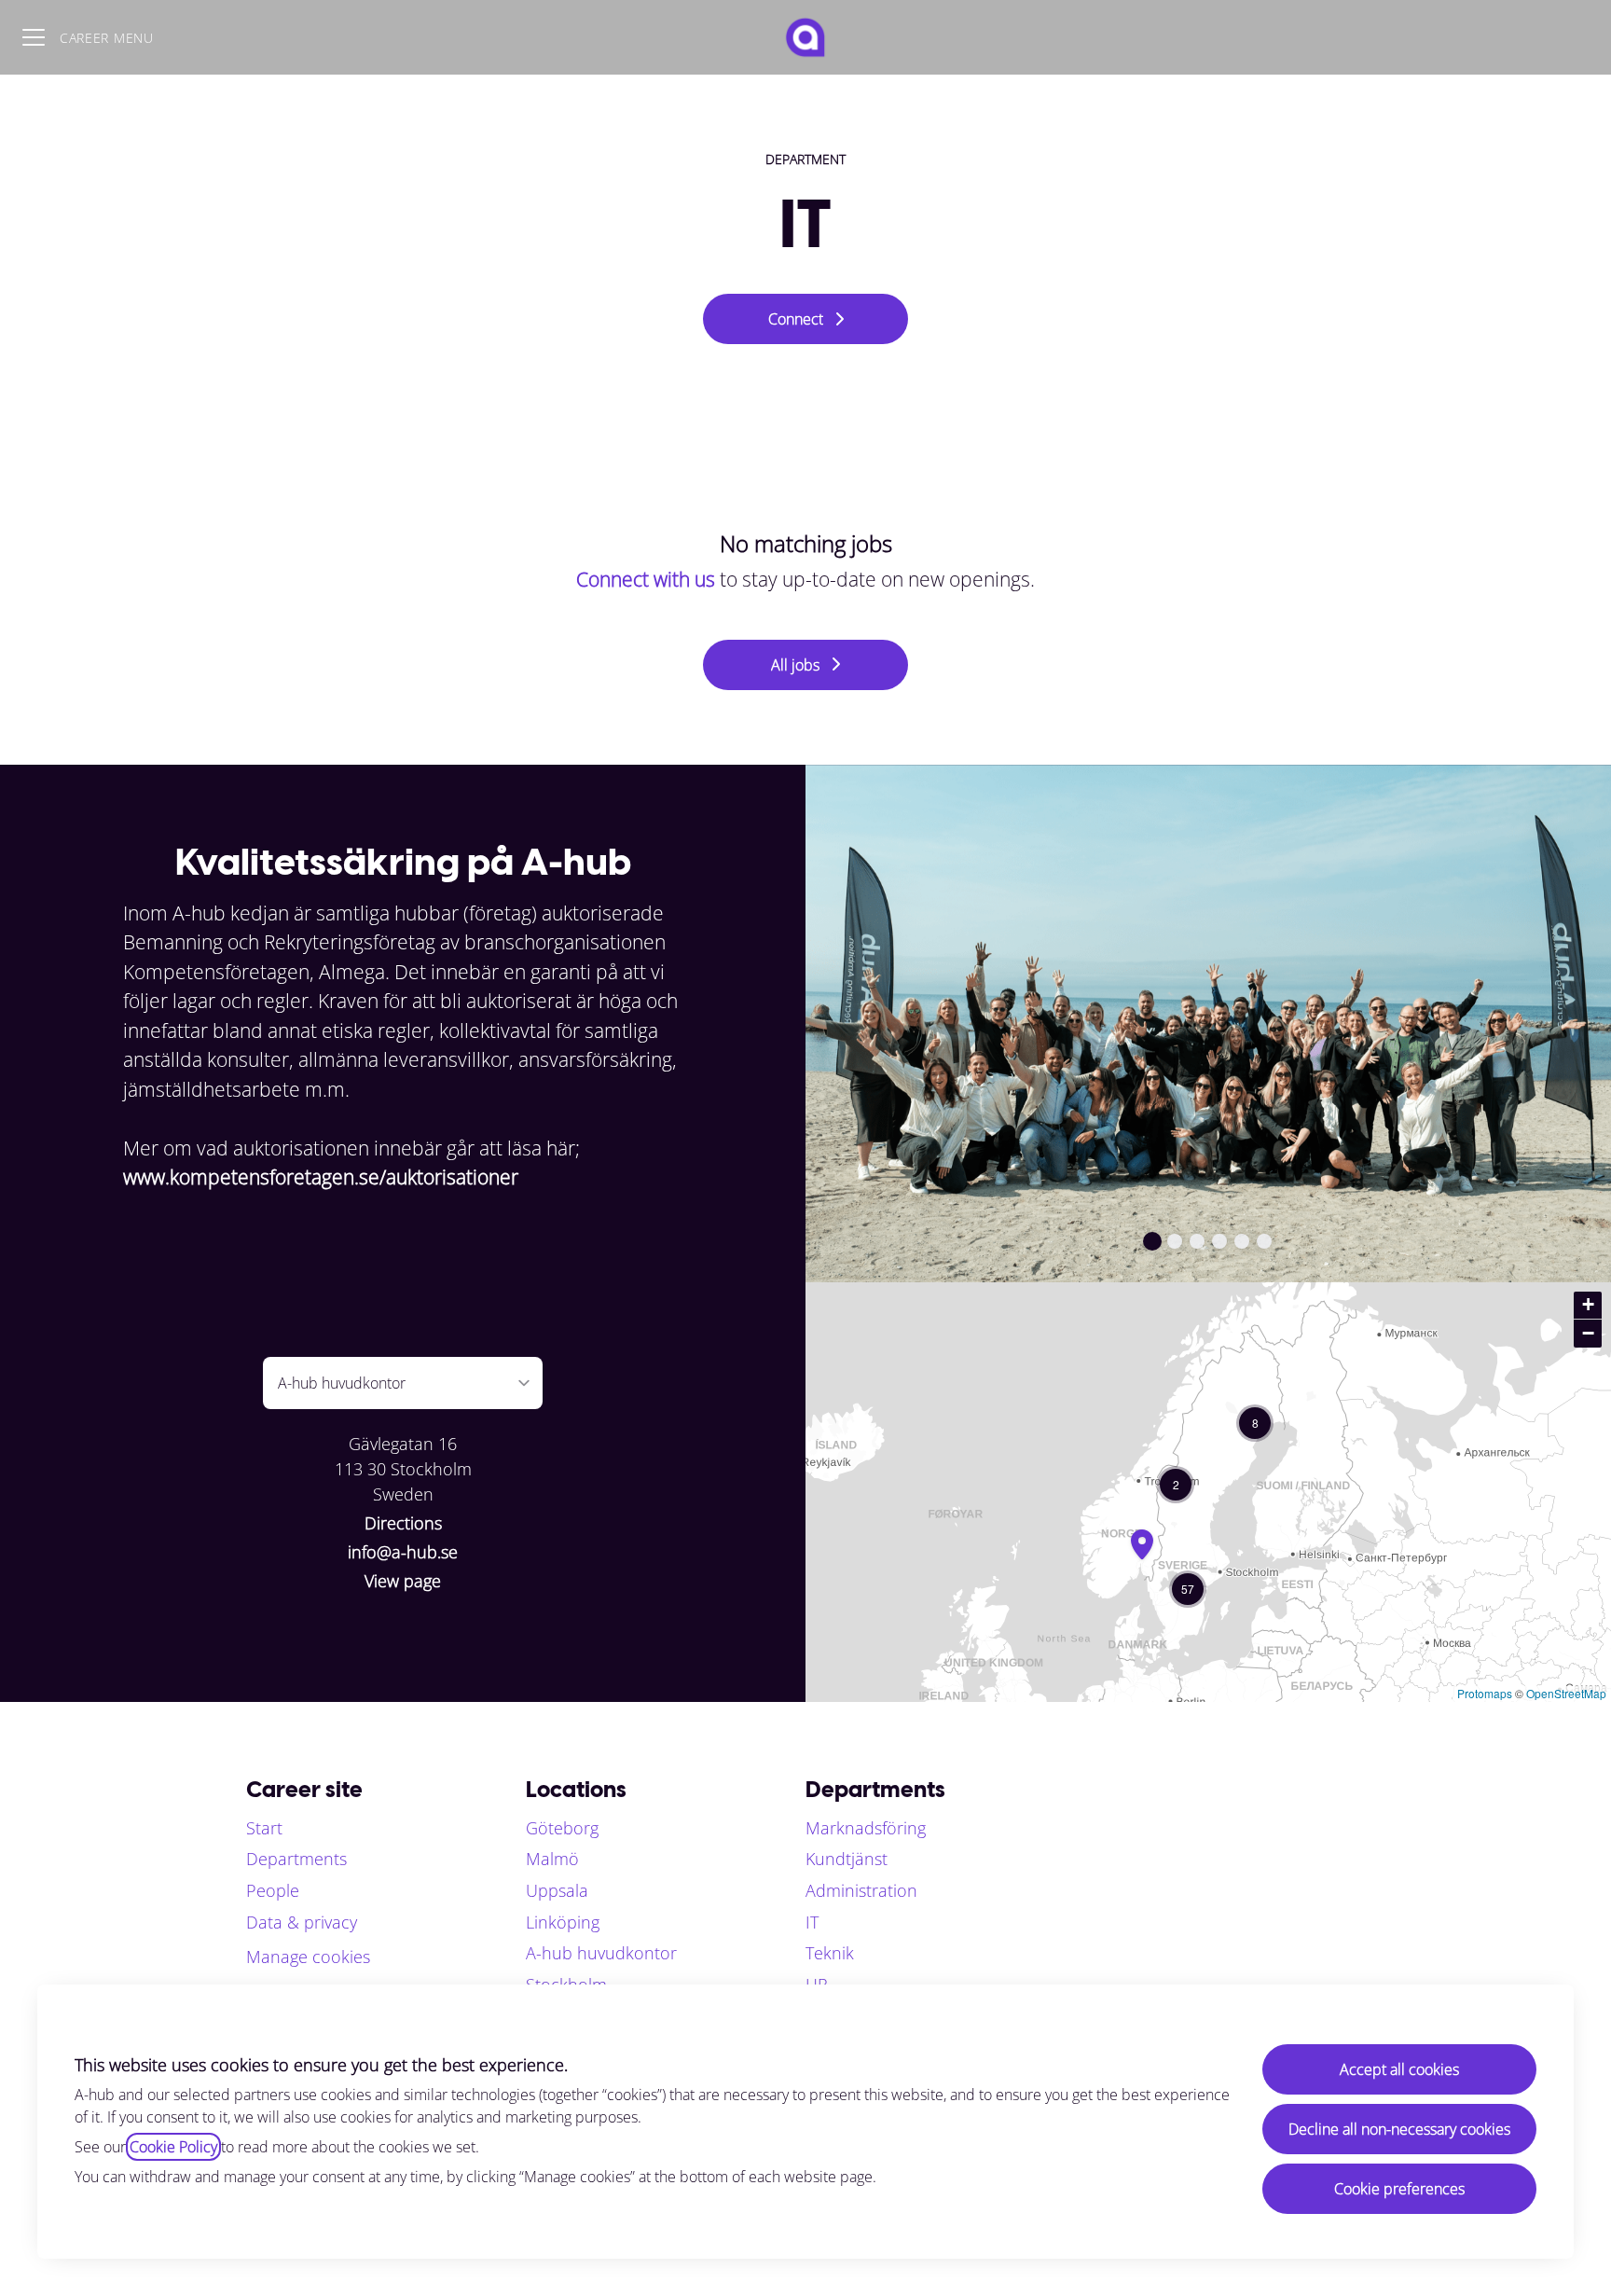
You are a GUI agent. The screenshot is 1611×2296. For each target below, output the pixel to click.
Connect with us (646, 579)
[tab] (1152, 1241)
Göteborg (562, 1828)
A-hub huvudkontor (601, 1953)
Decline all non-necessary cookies (1399, 2129)
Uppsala (557, 1890)
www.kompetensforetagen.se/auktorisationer (321, 1177)
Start (264, 1828)
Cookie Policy (173, 2147)
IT (812, 1922)
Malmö (552, 1859)
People (273, 1890)
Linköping (563, 1922)
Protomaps (1485, 1693)
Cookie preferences (1399, 2189)
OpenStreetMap (1566, 1693)
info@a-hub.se (403, 1552)
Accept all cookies (1399, 2069)
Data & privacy (302, 1922)
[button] (1255, 1423)
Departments (296, 1859)
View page (403, 1581)
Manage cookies (308, 1957)
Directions (403, 1523)
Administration (861, 1890)
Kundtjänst (847, 1859)
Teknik (830, 1953)
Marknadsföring (866, 1828)
